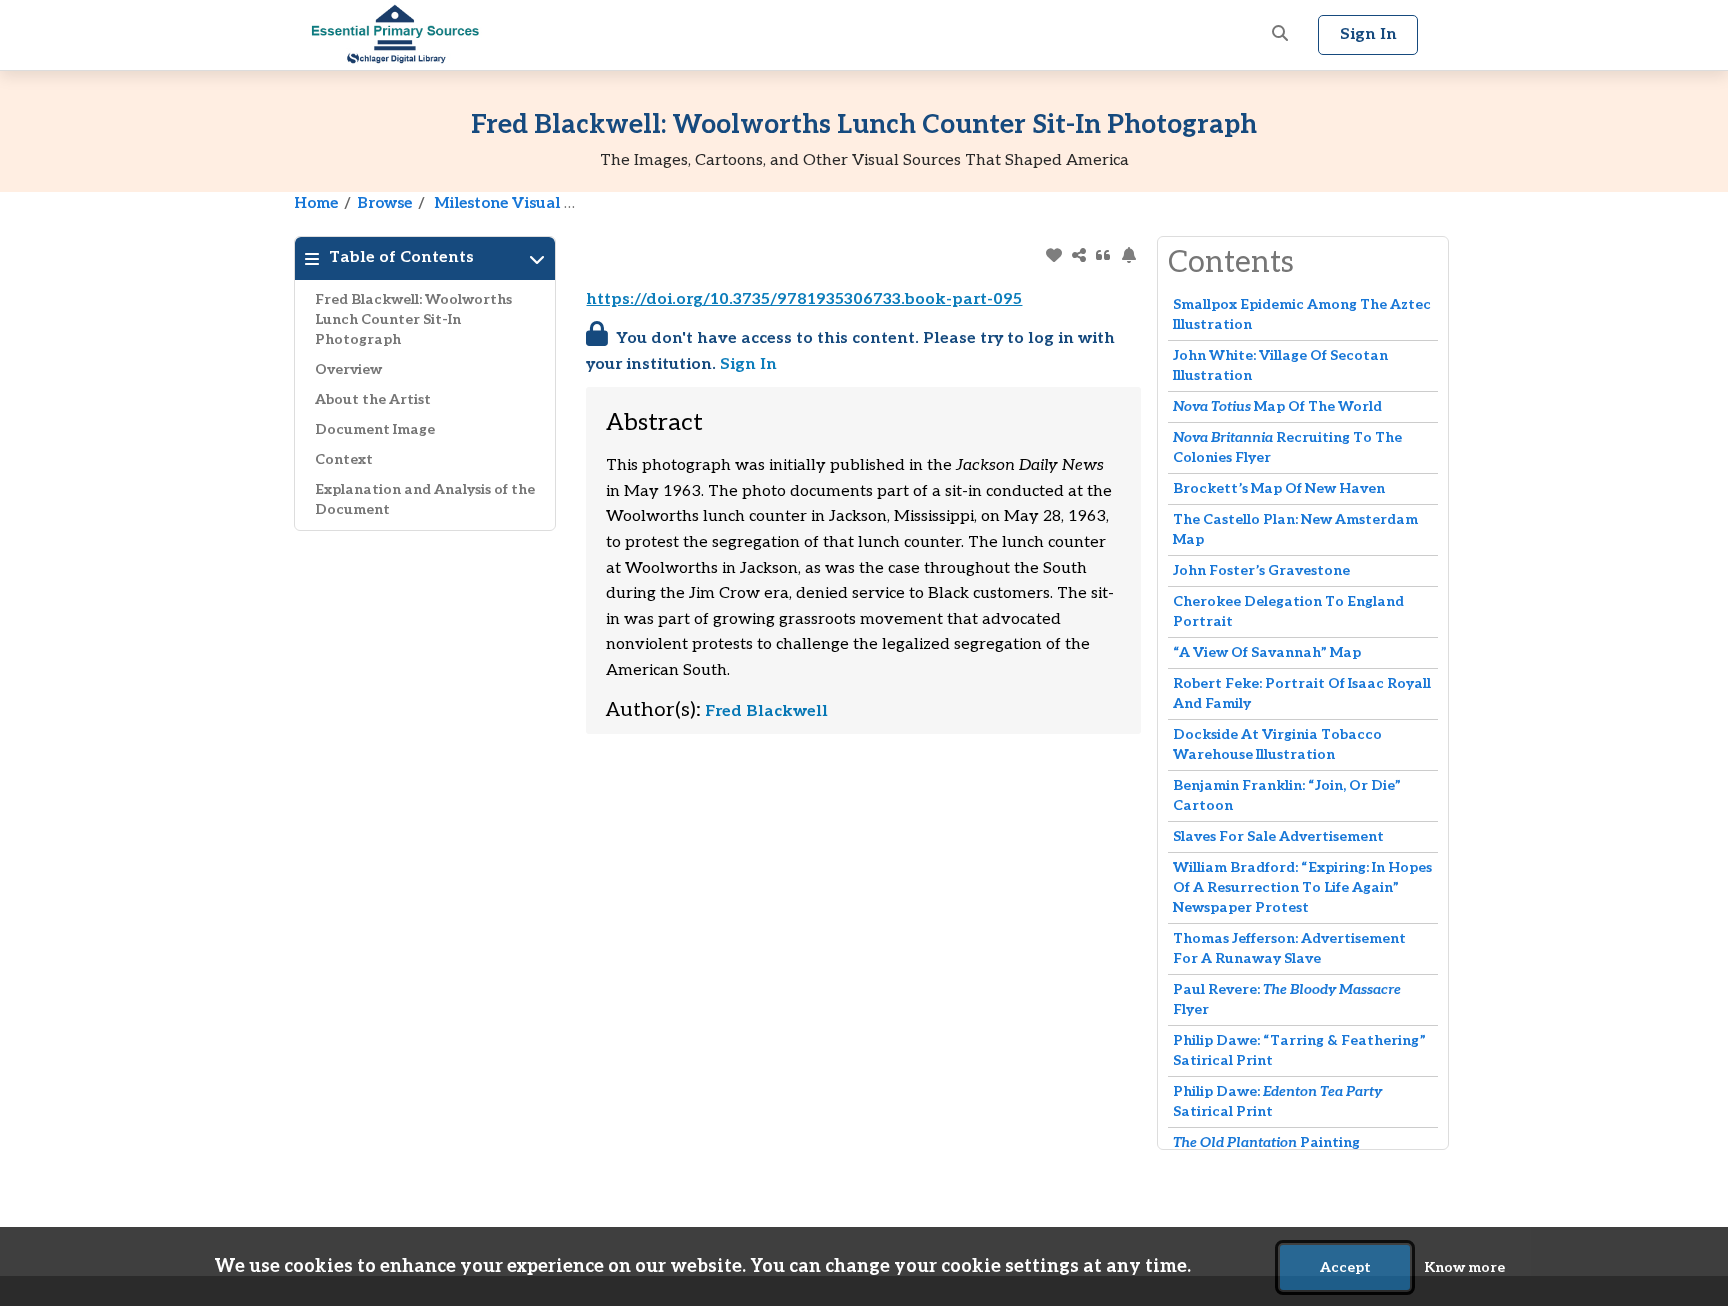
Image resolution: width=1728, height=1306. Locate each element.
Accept (1345, 1267)
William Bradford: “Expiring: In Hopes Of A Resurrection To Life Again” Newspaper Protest (1302, 887)
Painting (1266, 1142)
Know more (1464, 1267)
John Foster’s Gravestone (1261, 570)
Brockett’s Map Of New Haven (1279, 488)
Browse (384, 203)
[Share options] (1078, 255)
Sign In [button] (1368, 34)
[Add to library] (1053, 255)
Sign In (748, 364)
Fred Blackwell (766, 711)
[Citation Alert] (1128, 255)
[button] (1280, 35)
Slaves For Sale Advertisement (1278, 836)
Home (316, 203)
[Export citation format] (1103, 255)
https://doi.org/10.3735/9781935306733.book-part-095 (804, 299)
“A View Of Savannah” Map (1267, 652)
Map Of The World (1277, 406)
